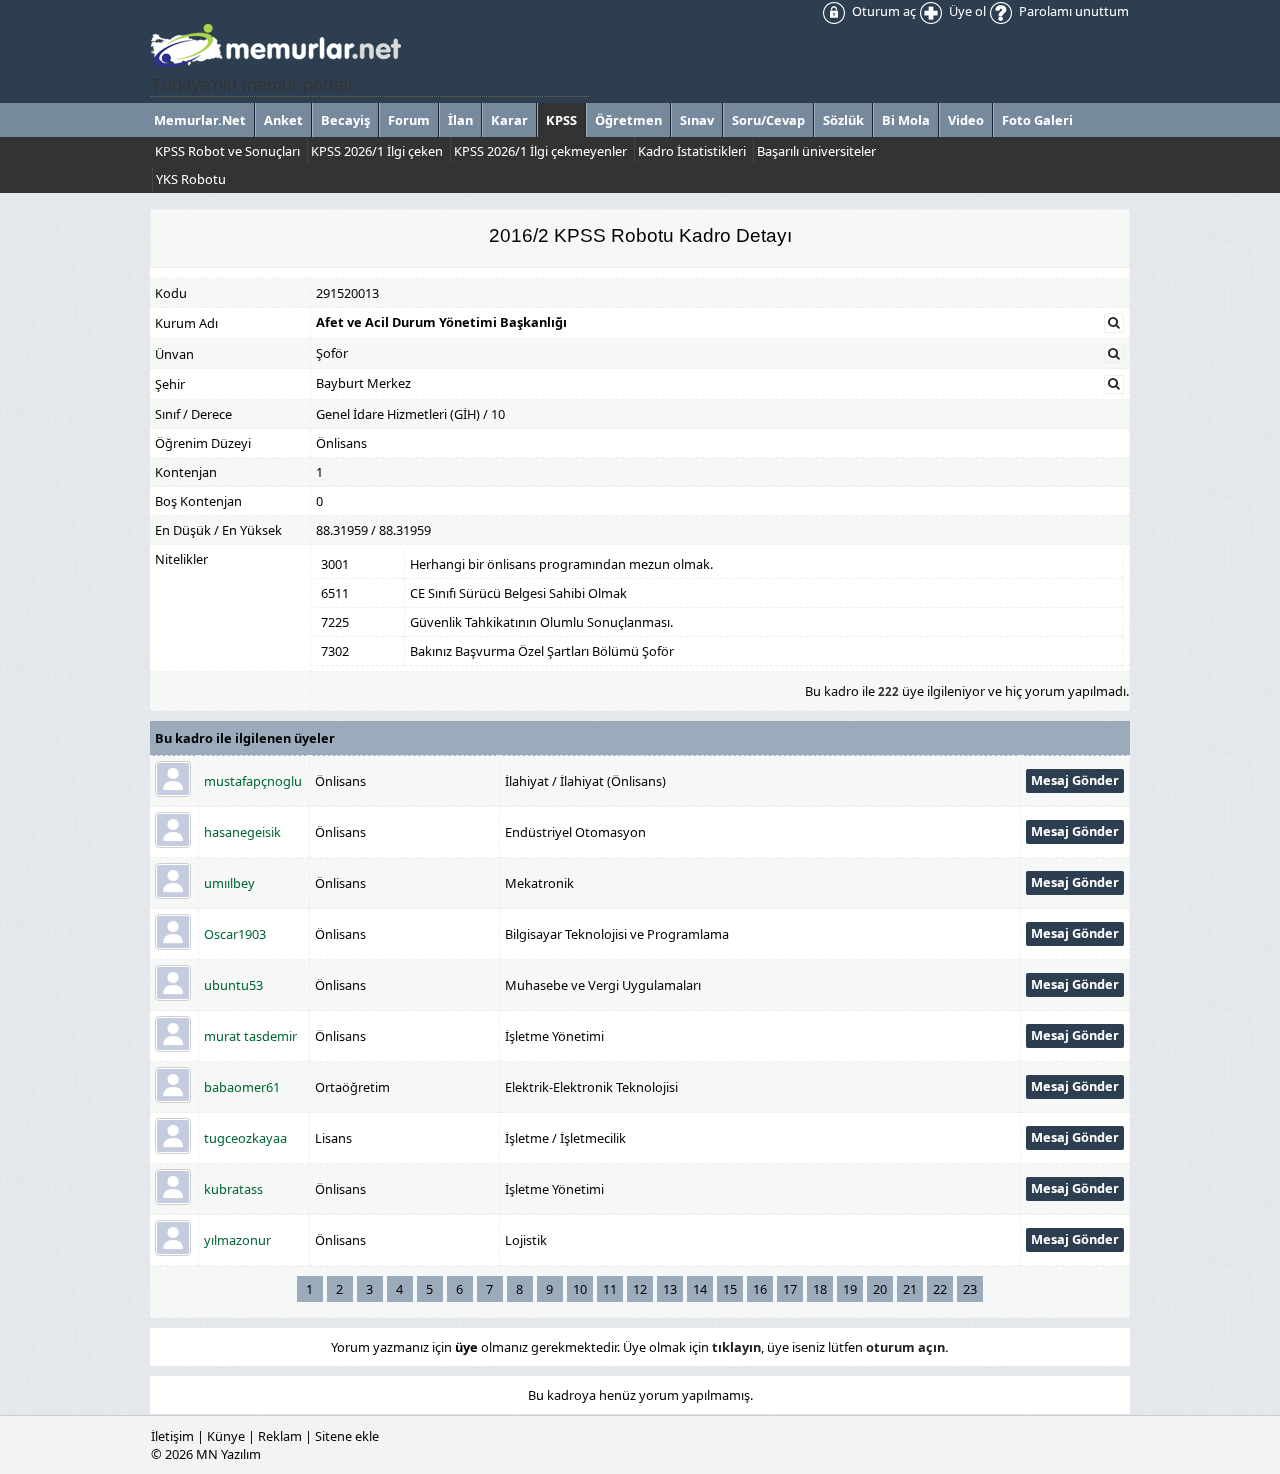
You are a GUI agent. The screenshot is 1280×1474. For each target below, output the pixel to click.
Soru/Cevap (768, 120)
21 (910, 1289)
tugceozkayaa (245, 1138)
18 (820, 1289)
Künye (226, 1436)
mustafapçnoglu (253, 781)
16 (760, 1289)
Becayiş (345, 120)
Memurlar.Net (200, 120)
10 (580, 1289)
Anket (283, 120)
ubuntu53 (233, 985)
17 (790, 1289)
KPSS (561, 120)
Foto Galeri (1037, 120)
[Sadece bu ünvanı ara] (1114, 354)
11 (610, 1289)
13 (670, 1289)
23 (970, 1289)
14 (700, 1289)
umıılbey (229, 883)
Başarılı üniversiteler (816, 151)
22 (940, 1289)
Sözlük (843, 120)
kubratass (233, 1189)
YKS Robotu (191, 179)
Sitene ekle (347, 1436)
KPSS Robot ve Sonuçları (227, 151)
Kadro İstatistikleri (692, 151)
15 (730, 1289)
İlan (460, 120)
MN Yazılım (228, 1454)
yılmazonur (237, 1240)
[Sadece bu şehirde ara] (1114, 384)
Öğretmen (628, 120)
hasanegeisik (242, 832)
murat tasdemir (250, 1036)
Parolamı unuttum (1072, 11)
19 (850, 1289)
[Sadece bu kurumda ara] (1114, 323)
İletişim (172, 1436)
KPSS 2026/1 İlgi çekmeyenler (540, 151)
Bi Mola (906, 120)
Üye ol (966, 11)
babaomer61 (242, 1087)
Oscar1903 (235, 934)
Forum (409, 120)
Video (966, 120)
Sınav (697, 120)
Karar (509, 120)
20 (880, 1289)
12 (640, 1289)
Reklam (280, 1436)
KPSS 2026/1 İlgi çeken (377, 151)
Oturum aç (882, 11)
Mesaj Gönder (1075, 780)
